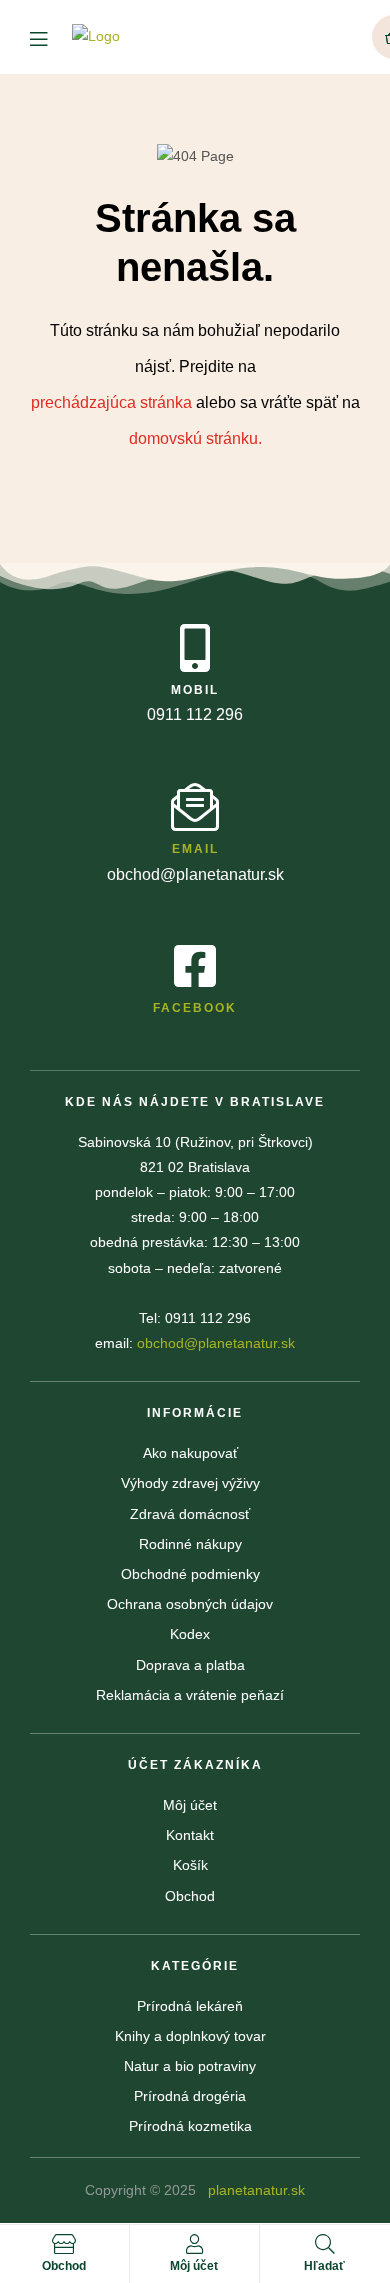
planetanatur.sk (254, 2190)
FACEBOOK (195, 1008)
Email (195, 849)
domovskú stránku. (195, 438)
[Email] (195, 807)
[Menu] (51, 37)
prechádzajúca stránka (113, 402)
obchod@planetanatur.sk (216, 1343)
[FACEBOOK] (195, 966)
